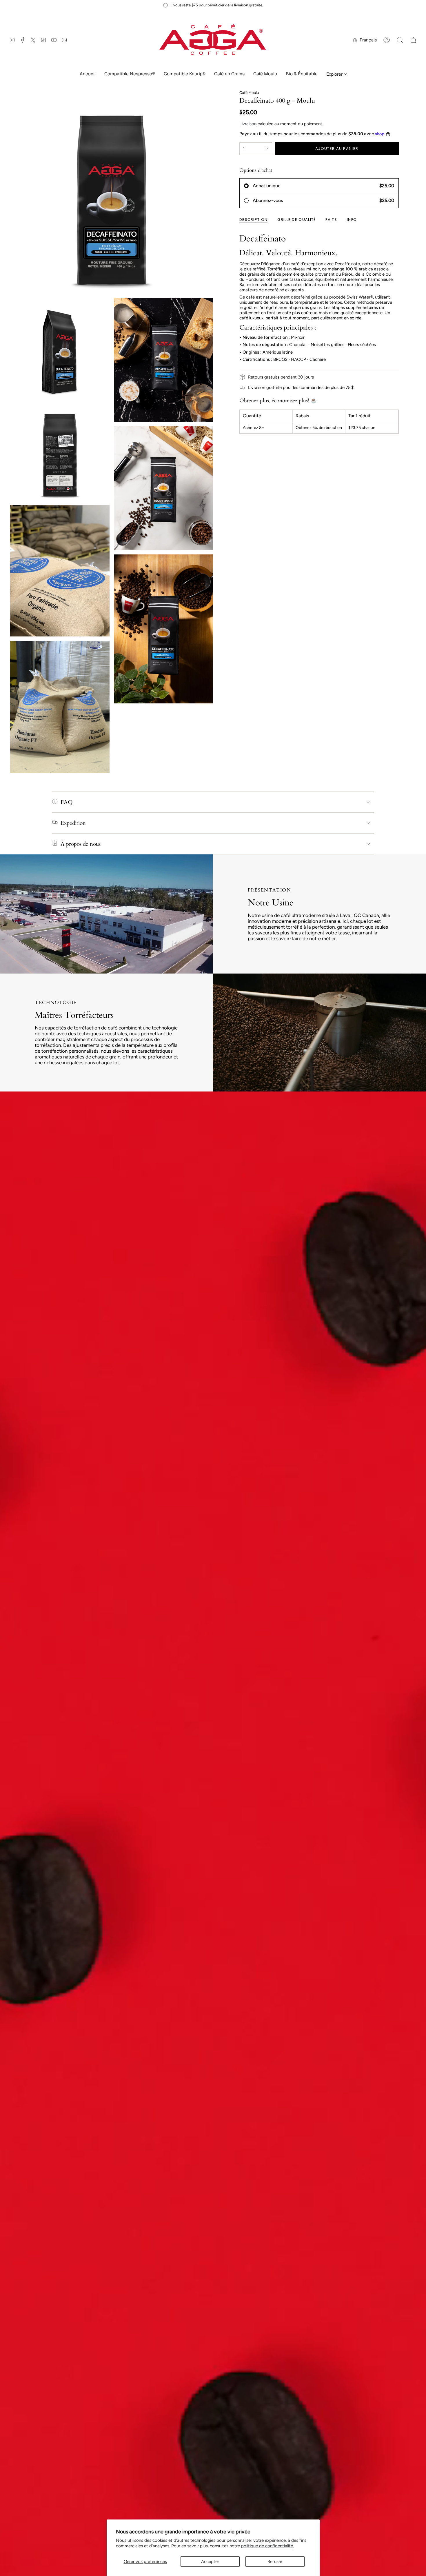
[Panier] (413, 40)
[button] (130, 74)
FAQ (67, 802)
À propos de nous (81, 844)
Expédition (73, 823)
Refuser (275, 2562)
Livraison (248, 124)
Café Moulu (249, 93)
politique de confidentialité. (267, 2546)
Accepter (210, 2562)
